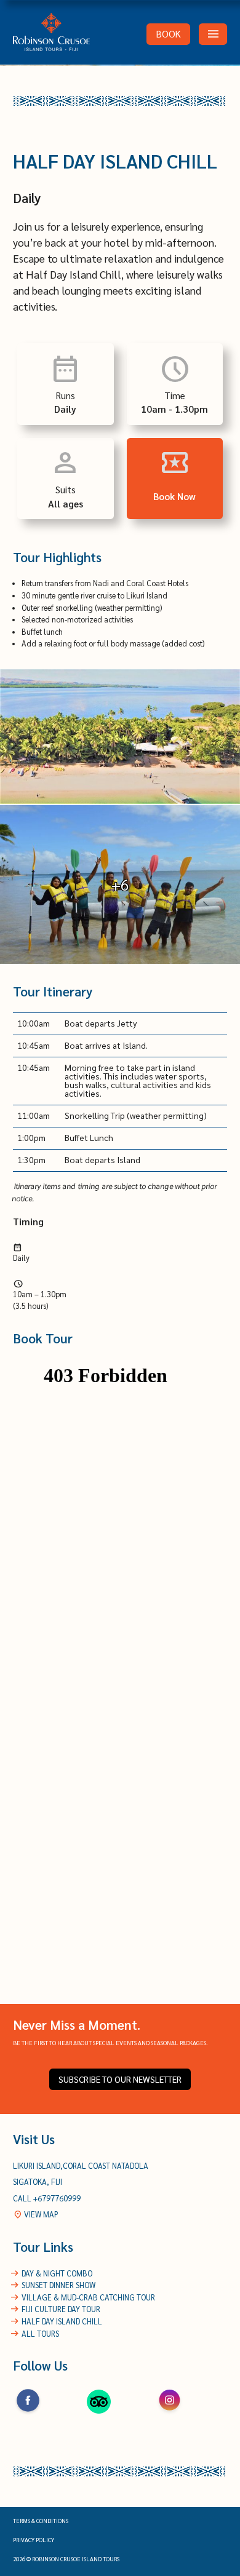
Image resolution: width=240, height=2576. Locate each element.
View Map (36, 2214)
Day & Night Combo (57, 2273)
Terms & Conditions (41, 2521)
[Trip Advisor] (99, 2414)
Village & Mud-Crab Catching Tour (88, 2297)
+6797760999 (57, 2198)
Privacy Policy (34, 2540)
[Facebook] (28, 2414)
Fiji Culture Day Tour (61, 2309)
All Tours (40, 2334)
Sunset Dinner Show (58, 2285)
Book (169, 34)
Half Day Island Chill (62, 2321)
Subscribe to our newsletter (120, 2079)
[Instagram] (170, 2414)
